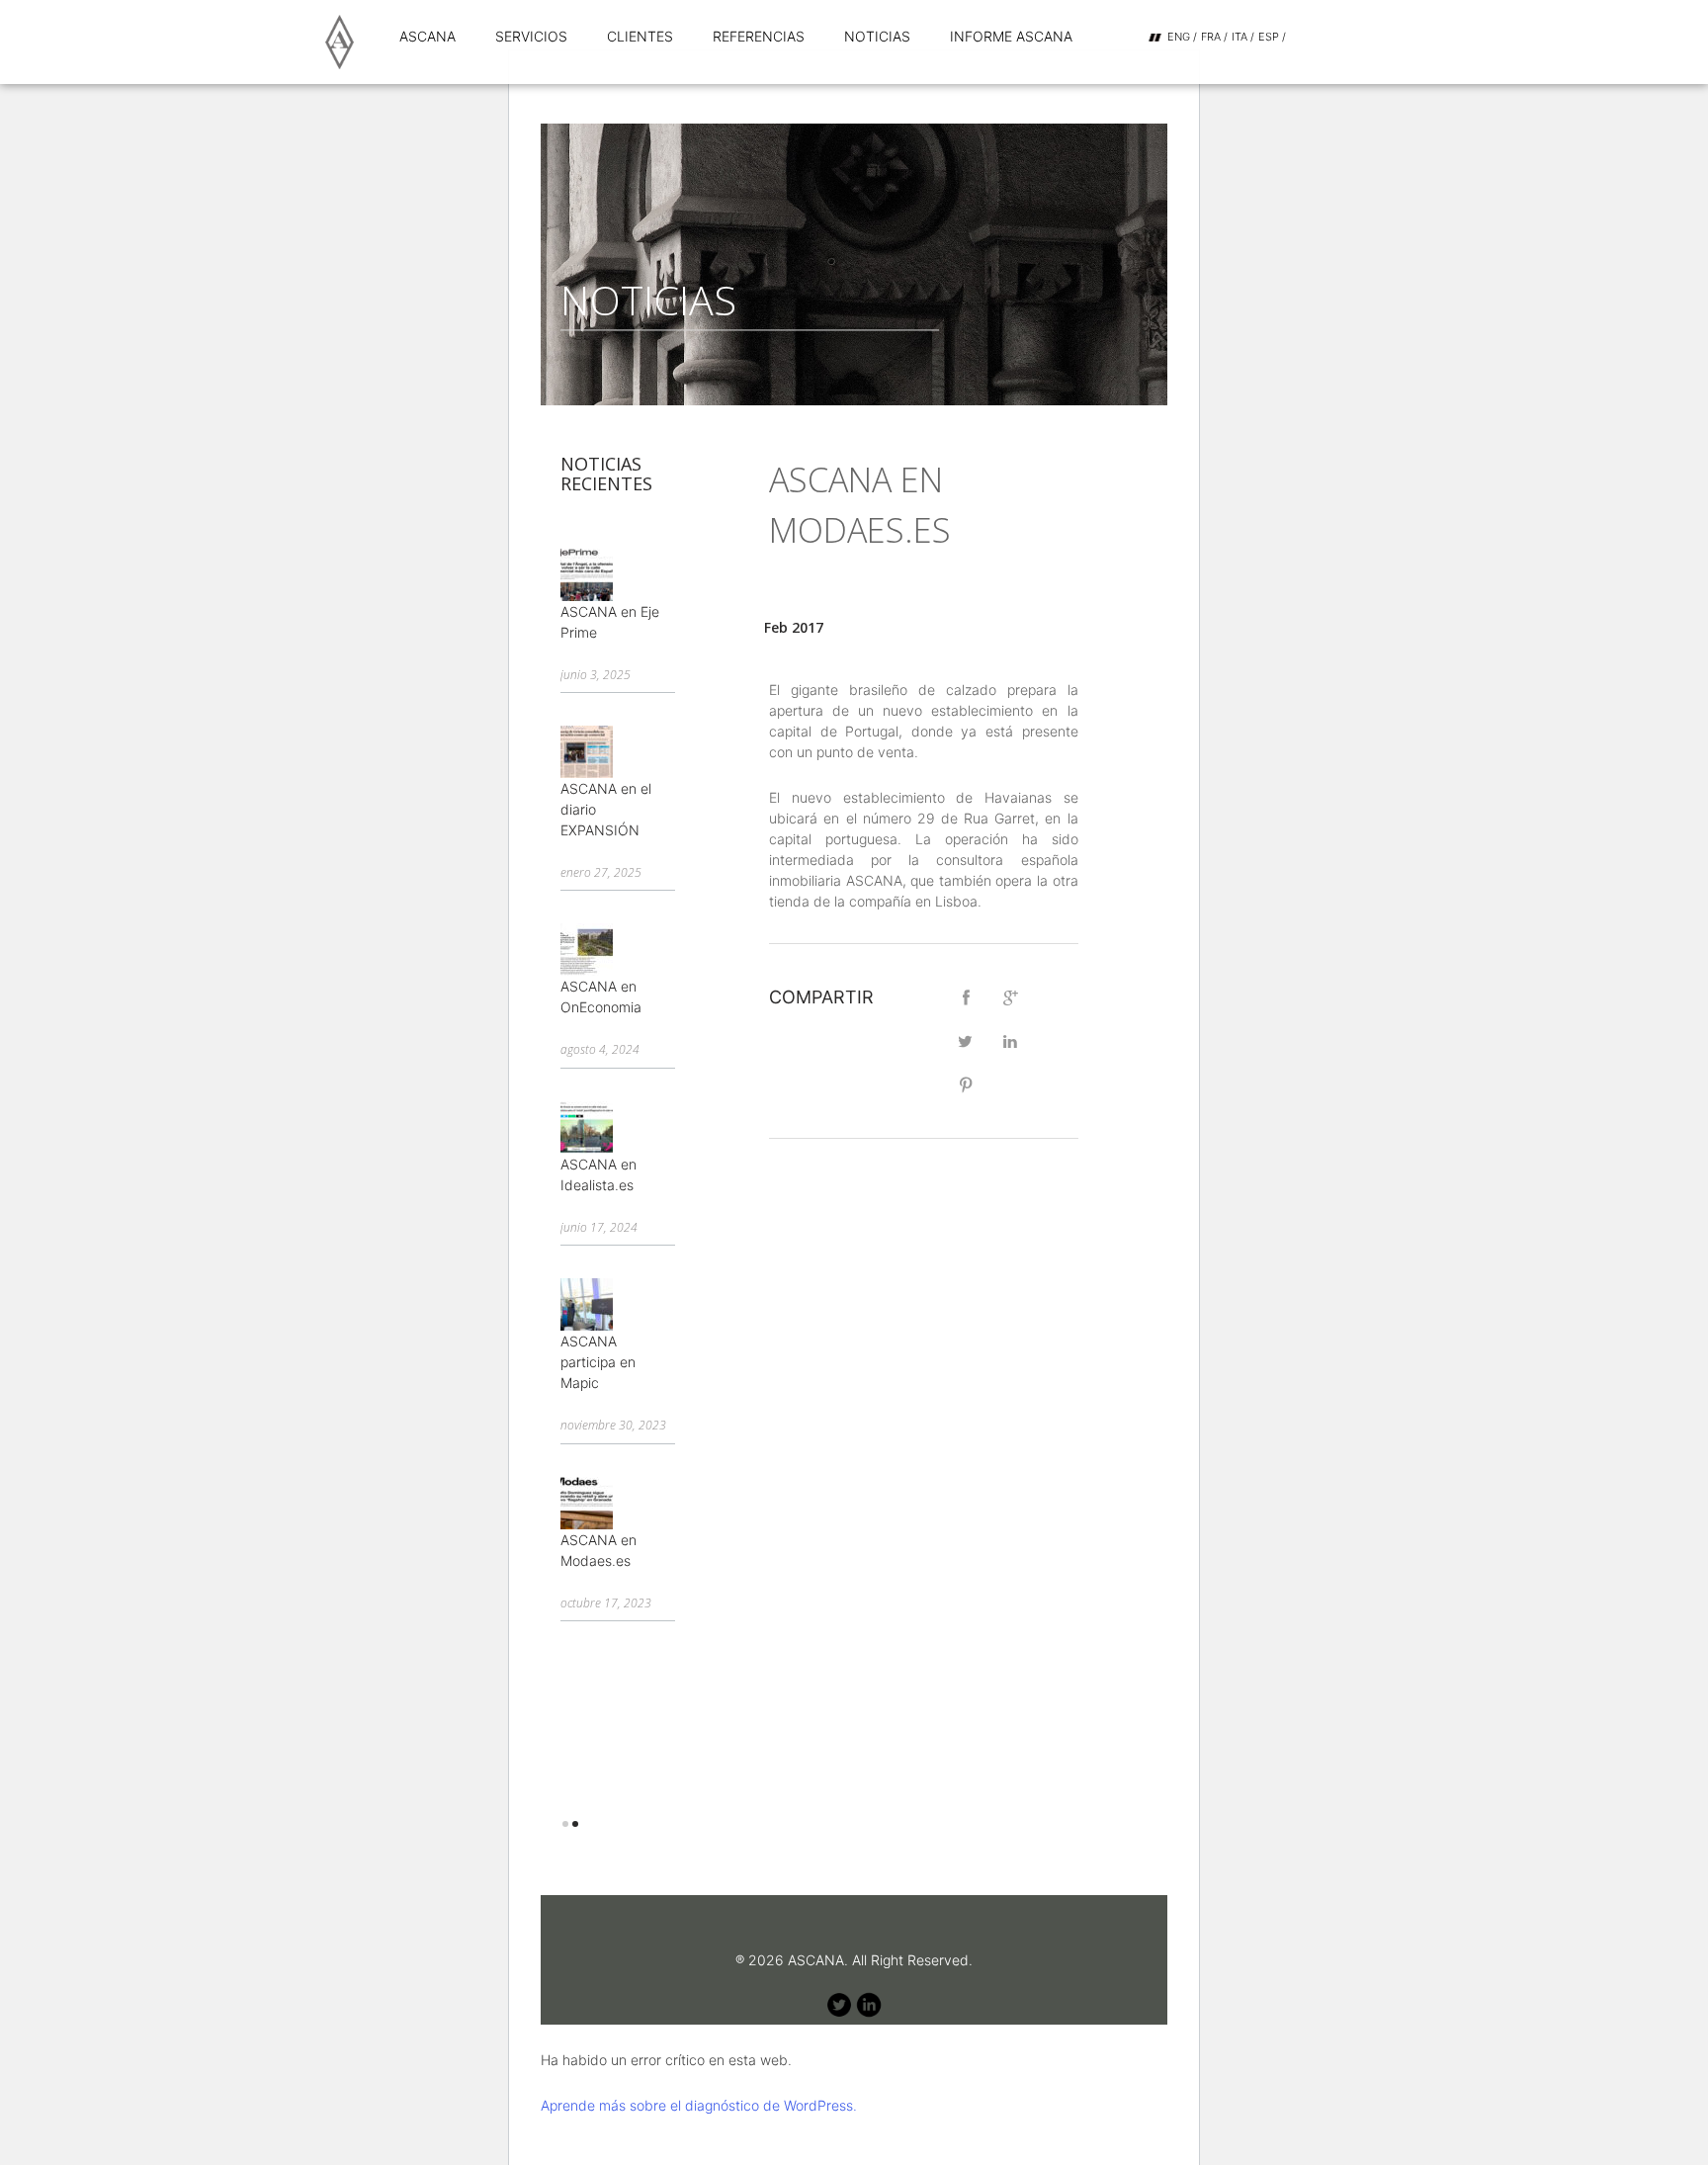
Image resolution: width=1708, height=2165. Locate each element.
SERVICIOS (531, 36)
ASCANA (427, 36)
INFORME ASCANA (1011, 36)
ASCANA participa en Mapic (598, 1362)
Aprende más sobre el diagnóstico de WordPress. (699, 2105)
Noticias (877, 36)
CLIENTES (640, 36)
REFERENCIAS (759, 36)
